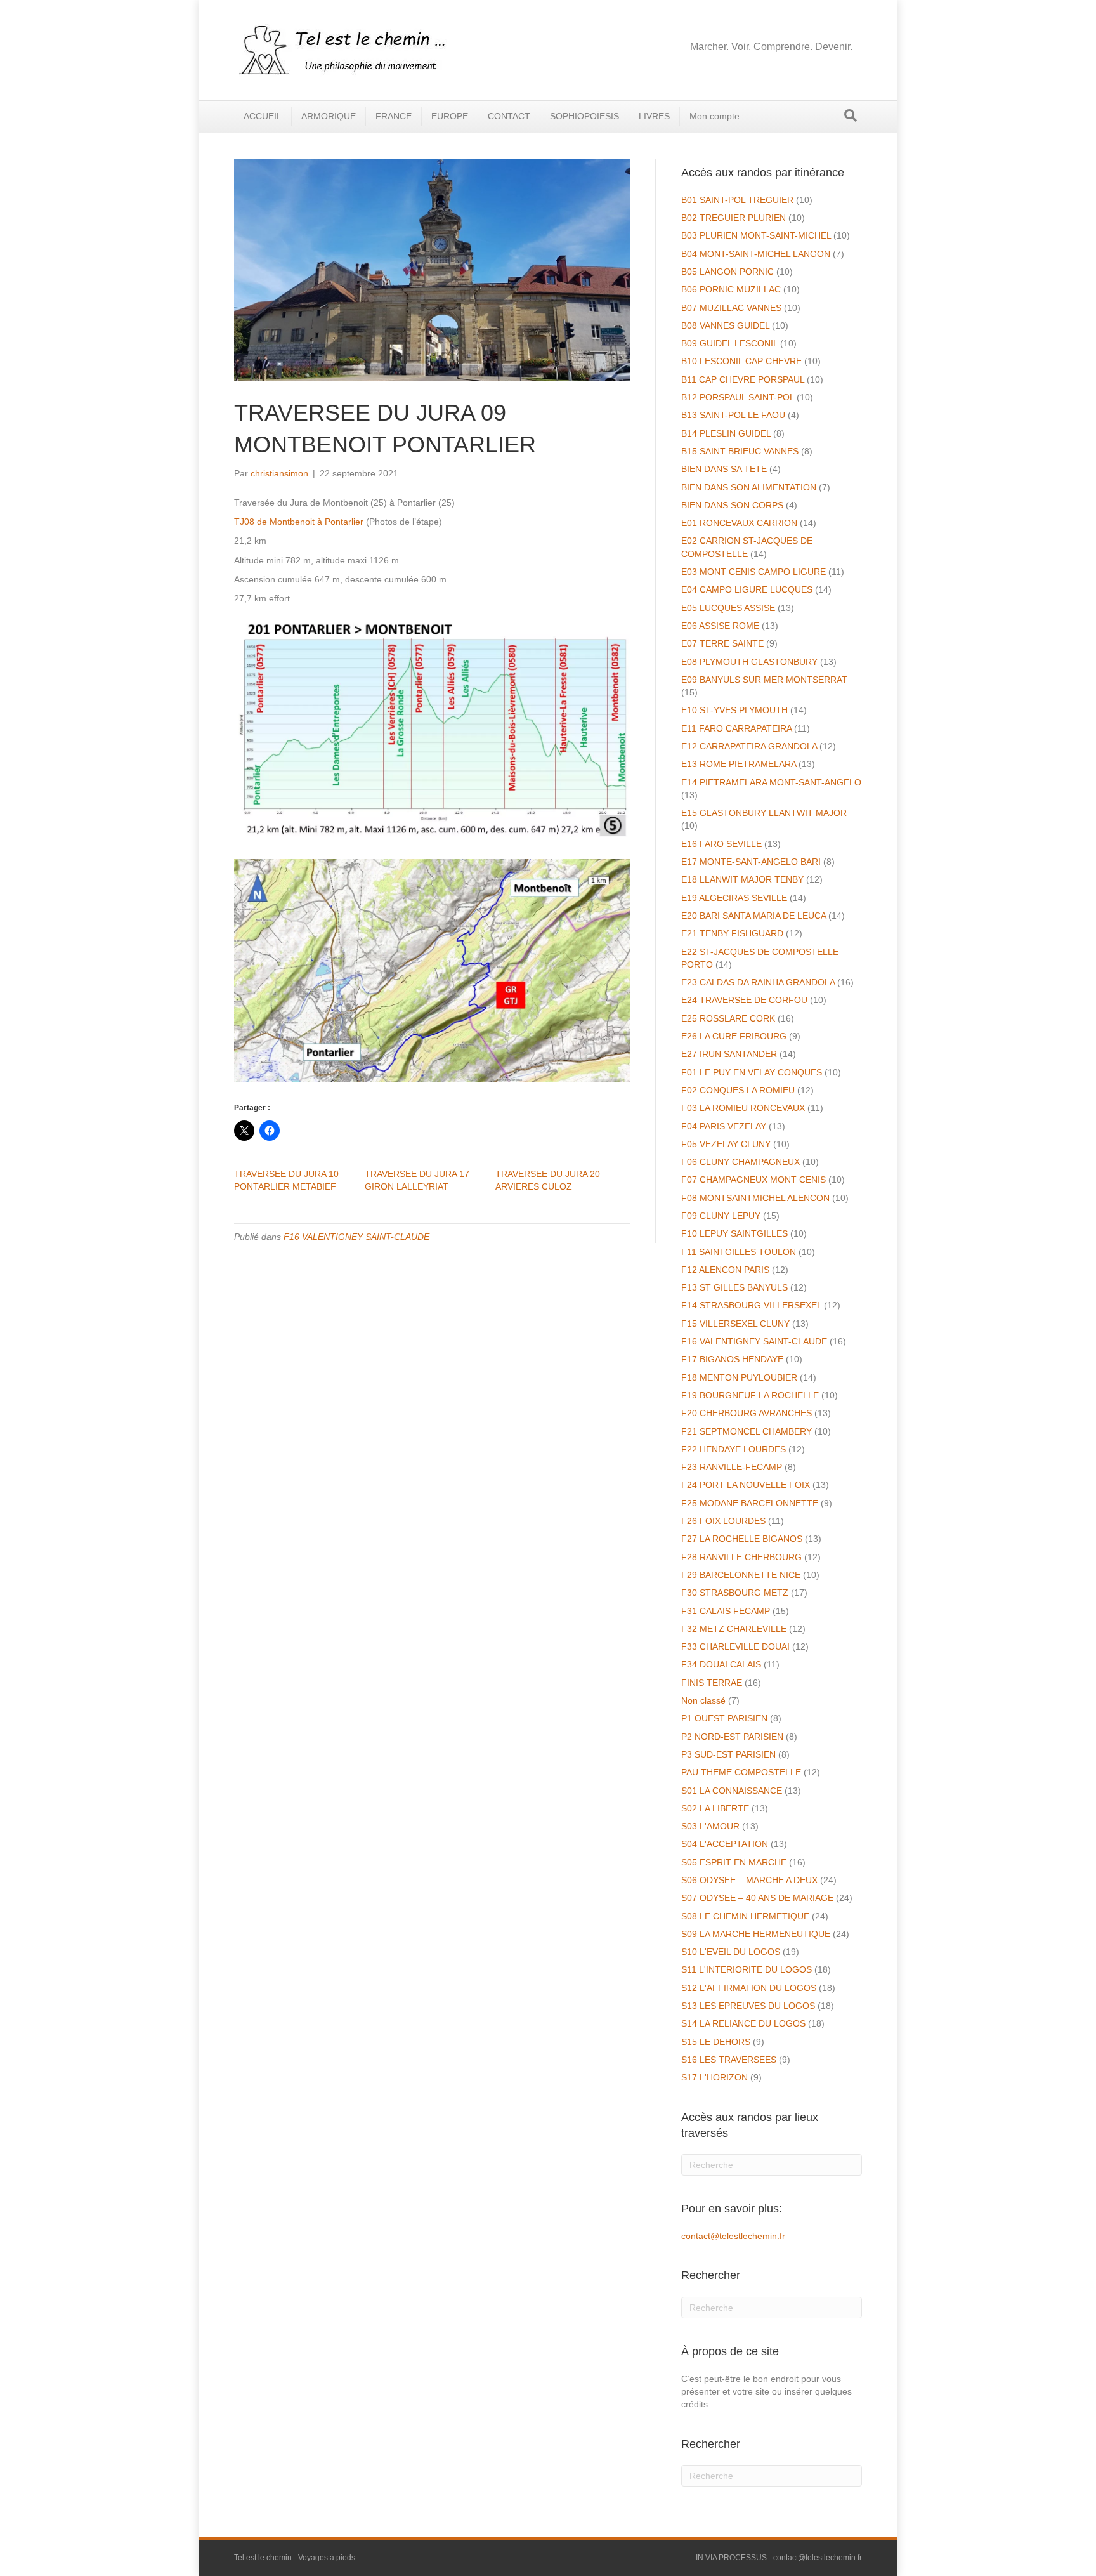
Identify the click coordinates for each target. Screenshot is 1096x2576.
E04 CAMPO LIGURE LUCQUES (747, 589)
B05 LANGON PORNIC (727, 272)
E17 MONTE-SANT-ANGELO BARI (751, 862)
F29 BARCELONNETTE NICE (741, 1575)
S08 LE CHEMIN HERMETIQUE (745, 1916)
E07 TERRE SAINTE (722, 643)
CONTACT (509, 116)
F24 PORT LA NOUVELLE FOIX (746, 1485)
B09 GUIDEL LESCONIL (729, 343)
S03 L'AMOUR (710, 1826)
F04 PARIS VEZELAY (724, 1126)
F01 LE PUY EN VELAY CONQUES (752, 1072)
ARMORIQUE (329, 116)
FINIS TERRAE (712, 1683)
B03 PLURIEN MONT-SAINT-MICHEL (756, 235)
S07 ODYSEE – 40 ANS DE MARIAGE (757, 1898)
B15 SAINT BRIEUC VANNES (740, 451)
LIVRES (654, 116)
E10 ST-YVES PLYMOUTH (734, 710)
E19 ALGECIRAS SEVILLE (734, 898)
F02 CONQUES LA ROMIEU (738, 1090)
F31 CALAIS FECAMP (726, 1611)
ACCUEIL (263, 116)
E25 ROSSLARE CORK (728, 1018)
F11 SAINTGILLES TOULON (739, 1252)
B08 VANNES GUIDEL (725, 325)
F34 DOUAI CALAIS (721, 1664)
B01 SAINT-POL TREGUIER (737, 200)
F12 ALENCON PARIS (725, 1270)
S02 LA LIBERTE (715, 1808)
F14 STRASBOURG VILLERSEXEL (751, 1305)
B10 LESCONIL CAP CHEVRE (741, 361)
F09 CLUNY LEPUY (721, 1216)
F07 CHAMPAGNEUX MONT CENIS (753, 1180)
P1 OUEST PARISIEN (724, 1718)
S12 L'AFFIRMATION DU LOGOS (749, 1988)
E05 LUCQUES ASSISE (728, 608)
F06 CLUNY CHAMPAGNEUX (740, 1162)
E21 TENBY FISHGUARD (732, 933)
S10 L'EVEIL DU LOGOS (731, 1952)
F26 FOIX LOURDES (723, 1521)
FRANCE (394, 116)
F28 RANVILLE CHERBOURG (741, 1557)
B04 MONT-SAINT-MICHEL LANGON (756, 254)
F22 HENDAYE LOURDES (734, 1449)
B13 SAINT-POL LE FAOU (733, 415)
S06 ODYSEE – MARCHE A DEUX (749, 1880)
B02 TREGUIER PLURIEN (734, 218)
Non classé (703, 1700)
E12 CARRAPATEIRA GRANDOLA (749, 746)
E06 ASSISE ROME (720, 626)
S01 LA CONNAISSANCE (732, 1791)
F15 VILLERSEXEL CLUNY (735, 1324)
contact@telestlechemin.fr (733, 2236)
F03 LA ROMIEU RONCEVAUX (743, 1108)
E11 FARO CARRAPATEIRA (736, 728)
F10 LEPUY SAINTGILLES (734, 1233)
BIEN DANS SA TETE (724, 469)
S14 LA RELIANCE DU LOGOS (743, 2023)
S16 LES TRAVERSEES (729, 2060)
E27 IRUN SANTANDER (729, 1054)
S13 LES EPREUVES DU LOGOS (748, 2006)
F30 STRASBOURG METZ (735, 1593)
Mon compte (714, 116)
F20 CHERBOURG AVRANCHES (747, 1413)
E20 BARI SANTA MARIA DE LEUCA (753, 916)
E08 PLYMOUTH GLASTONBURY (749, 662)
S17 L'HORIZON (714, 2077)
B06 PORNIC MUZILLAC (731, 289)
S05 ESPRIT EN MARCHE (734, 1862)
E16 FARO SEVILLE (721, 844)
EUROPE (450, 116)
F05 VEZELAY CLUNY (726, 1144)
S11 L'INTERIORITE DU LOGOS (747, 1969)
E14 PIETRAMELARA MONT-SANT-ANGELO (771, 782)
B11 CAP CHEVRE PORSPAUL (743, 379)
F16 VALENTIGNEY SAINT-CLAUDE (356, 1237)
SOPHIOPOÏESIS (584, 116)
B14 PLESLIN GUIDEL (726, 433)
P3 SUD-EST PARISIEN (728, 1754)
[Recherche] (851, 115)
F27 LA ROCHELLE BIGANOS (742, 1539)
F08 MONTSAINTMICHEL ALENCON (755, 1198)
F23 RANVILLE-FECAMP (732, 1467)
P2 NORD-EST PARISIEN (732, 1737)
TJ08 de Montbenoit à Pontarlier (299, 522)
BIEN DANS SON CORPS (732, 505)
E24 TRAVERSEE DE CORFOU (744, 1000)
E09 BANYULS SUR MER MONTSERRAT (764, 680)
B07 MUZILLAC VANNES (731, 308)
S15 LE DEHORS (716, 2042)
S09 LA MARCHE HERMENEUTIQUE (756, 1934)
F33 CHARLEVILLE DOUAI (735, 1646)
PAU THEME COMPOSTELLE (741, 1772)
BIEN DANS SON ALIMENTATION (749, 487)
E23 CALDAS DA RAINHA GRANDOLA (758, 982)
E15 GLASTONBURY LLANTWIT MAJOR (764, 813)
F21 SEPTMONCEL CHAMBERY (747, 1431)
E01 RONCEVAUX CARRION (739, 523)
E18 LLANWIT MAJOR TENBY (742, 879)
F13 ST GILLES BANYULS (734, 1287)
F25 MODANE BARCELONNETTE (750, 1503)
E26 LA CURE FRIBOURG (734, 1036)
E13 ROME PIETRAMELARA (739, 764)
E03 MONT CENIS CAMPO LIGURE (753, 572)
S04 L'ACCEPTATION (725, 1844)
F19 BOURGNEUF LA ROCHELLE (750, 1395)
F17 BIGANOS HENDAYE (732, 1359)
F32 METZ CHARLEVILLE (734, 1629)
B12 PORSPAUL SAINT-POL (738, 397)
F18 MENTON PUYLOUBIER (739, 1377)
